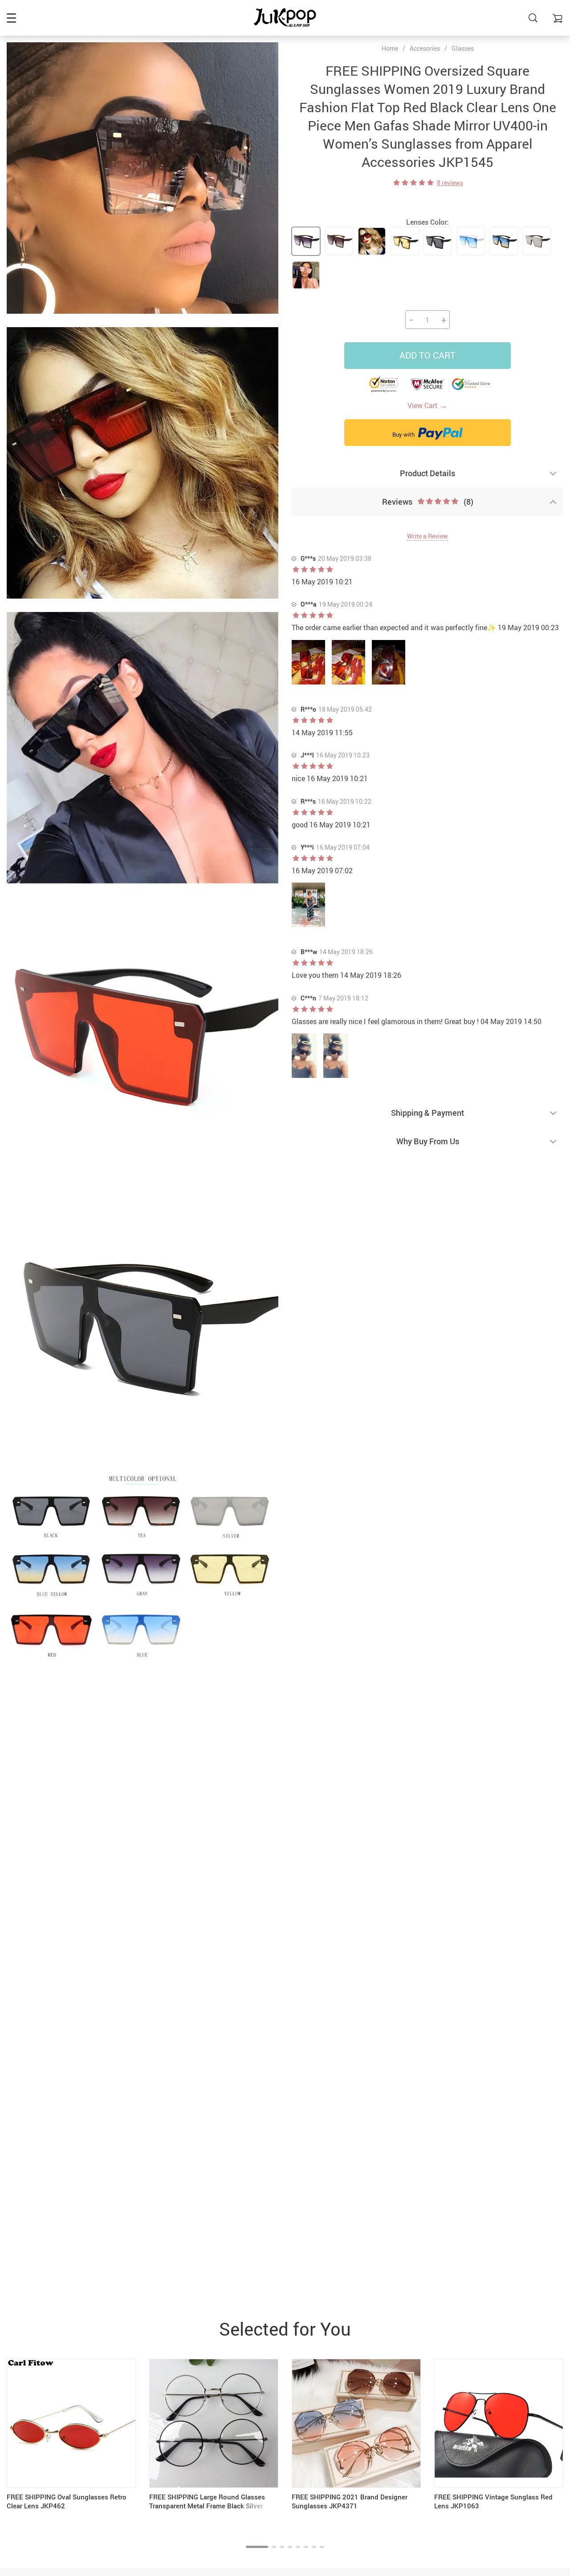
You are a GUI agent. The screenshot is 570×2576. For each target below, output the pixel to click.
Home (390, 49)
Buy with (404, 434)
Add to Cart (427, 355)
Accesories (425, 48)
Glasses (463, 48)
